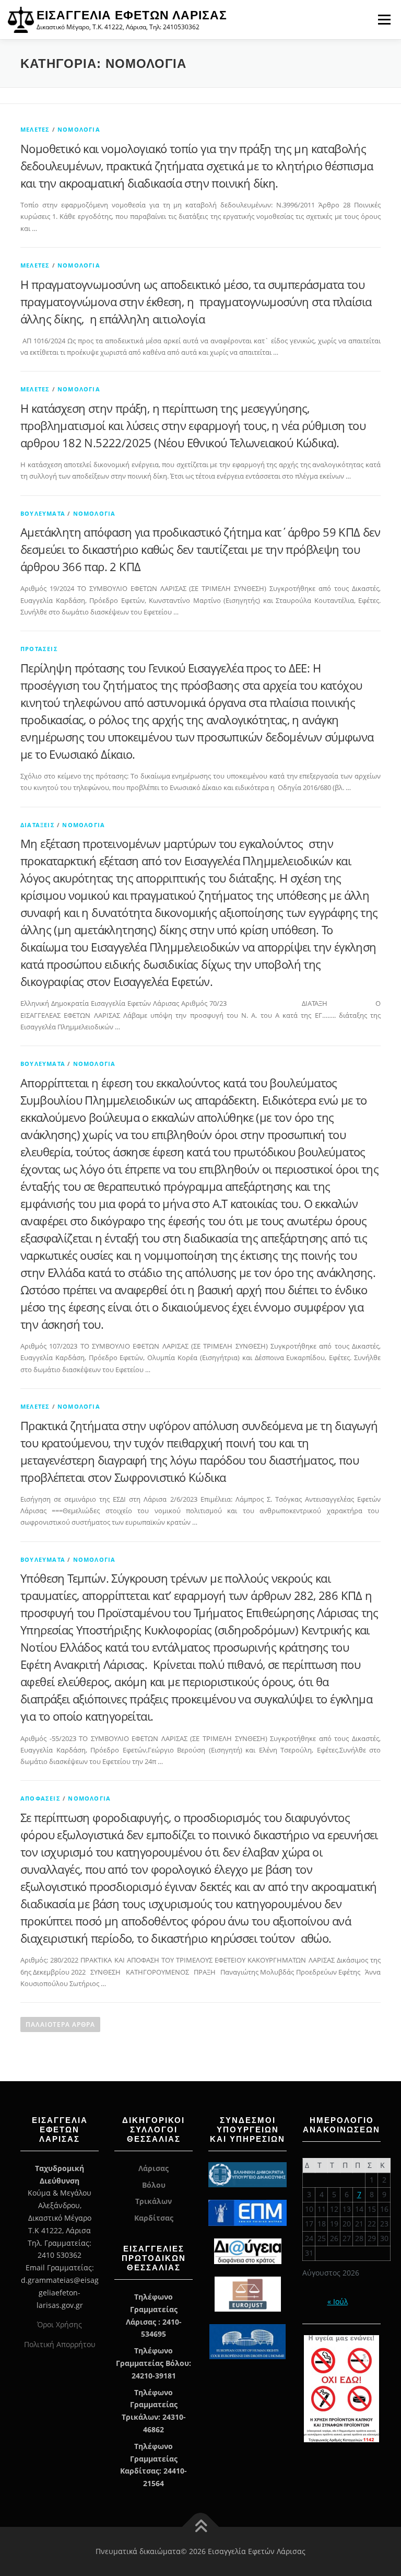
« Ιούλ (338, 2301)
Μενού (384, 19)
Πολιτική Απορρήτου (60, 2344)
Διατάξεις (38, 825)
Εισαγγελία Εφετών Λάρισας (132, 15)
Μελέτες (35, 129)
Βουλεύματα (43, 513)
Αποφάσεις (40, 1798)
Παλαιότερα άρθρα (60, 2024)
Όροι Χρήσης (60, 2324)
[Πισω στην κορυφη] (201, 2527)
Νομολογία (79, 129)
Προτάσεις (39, 649)
